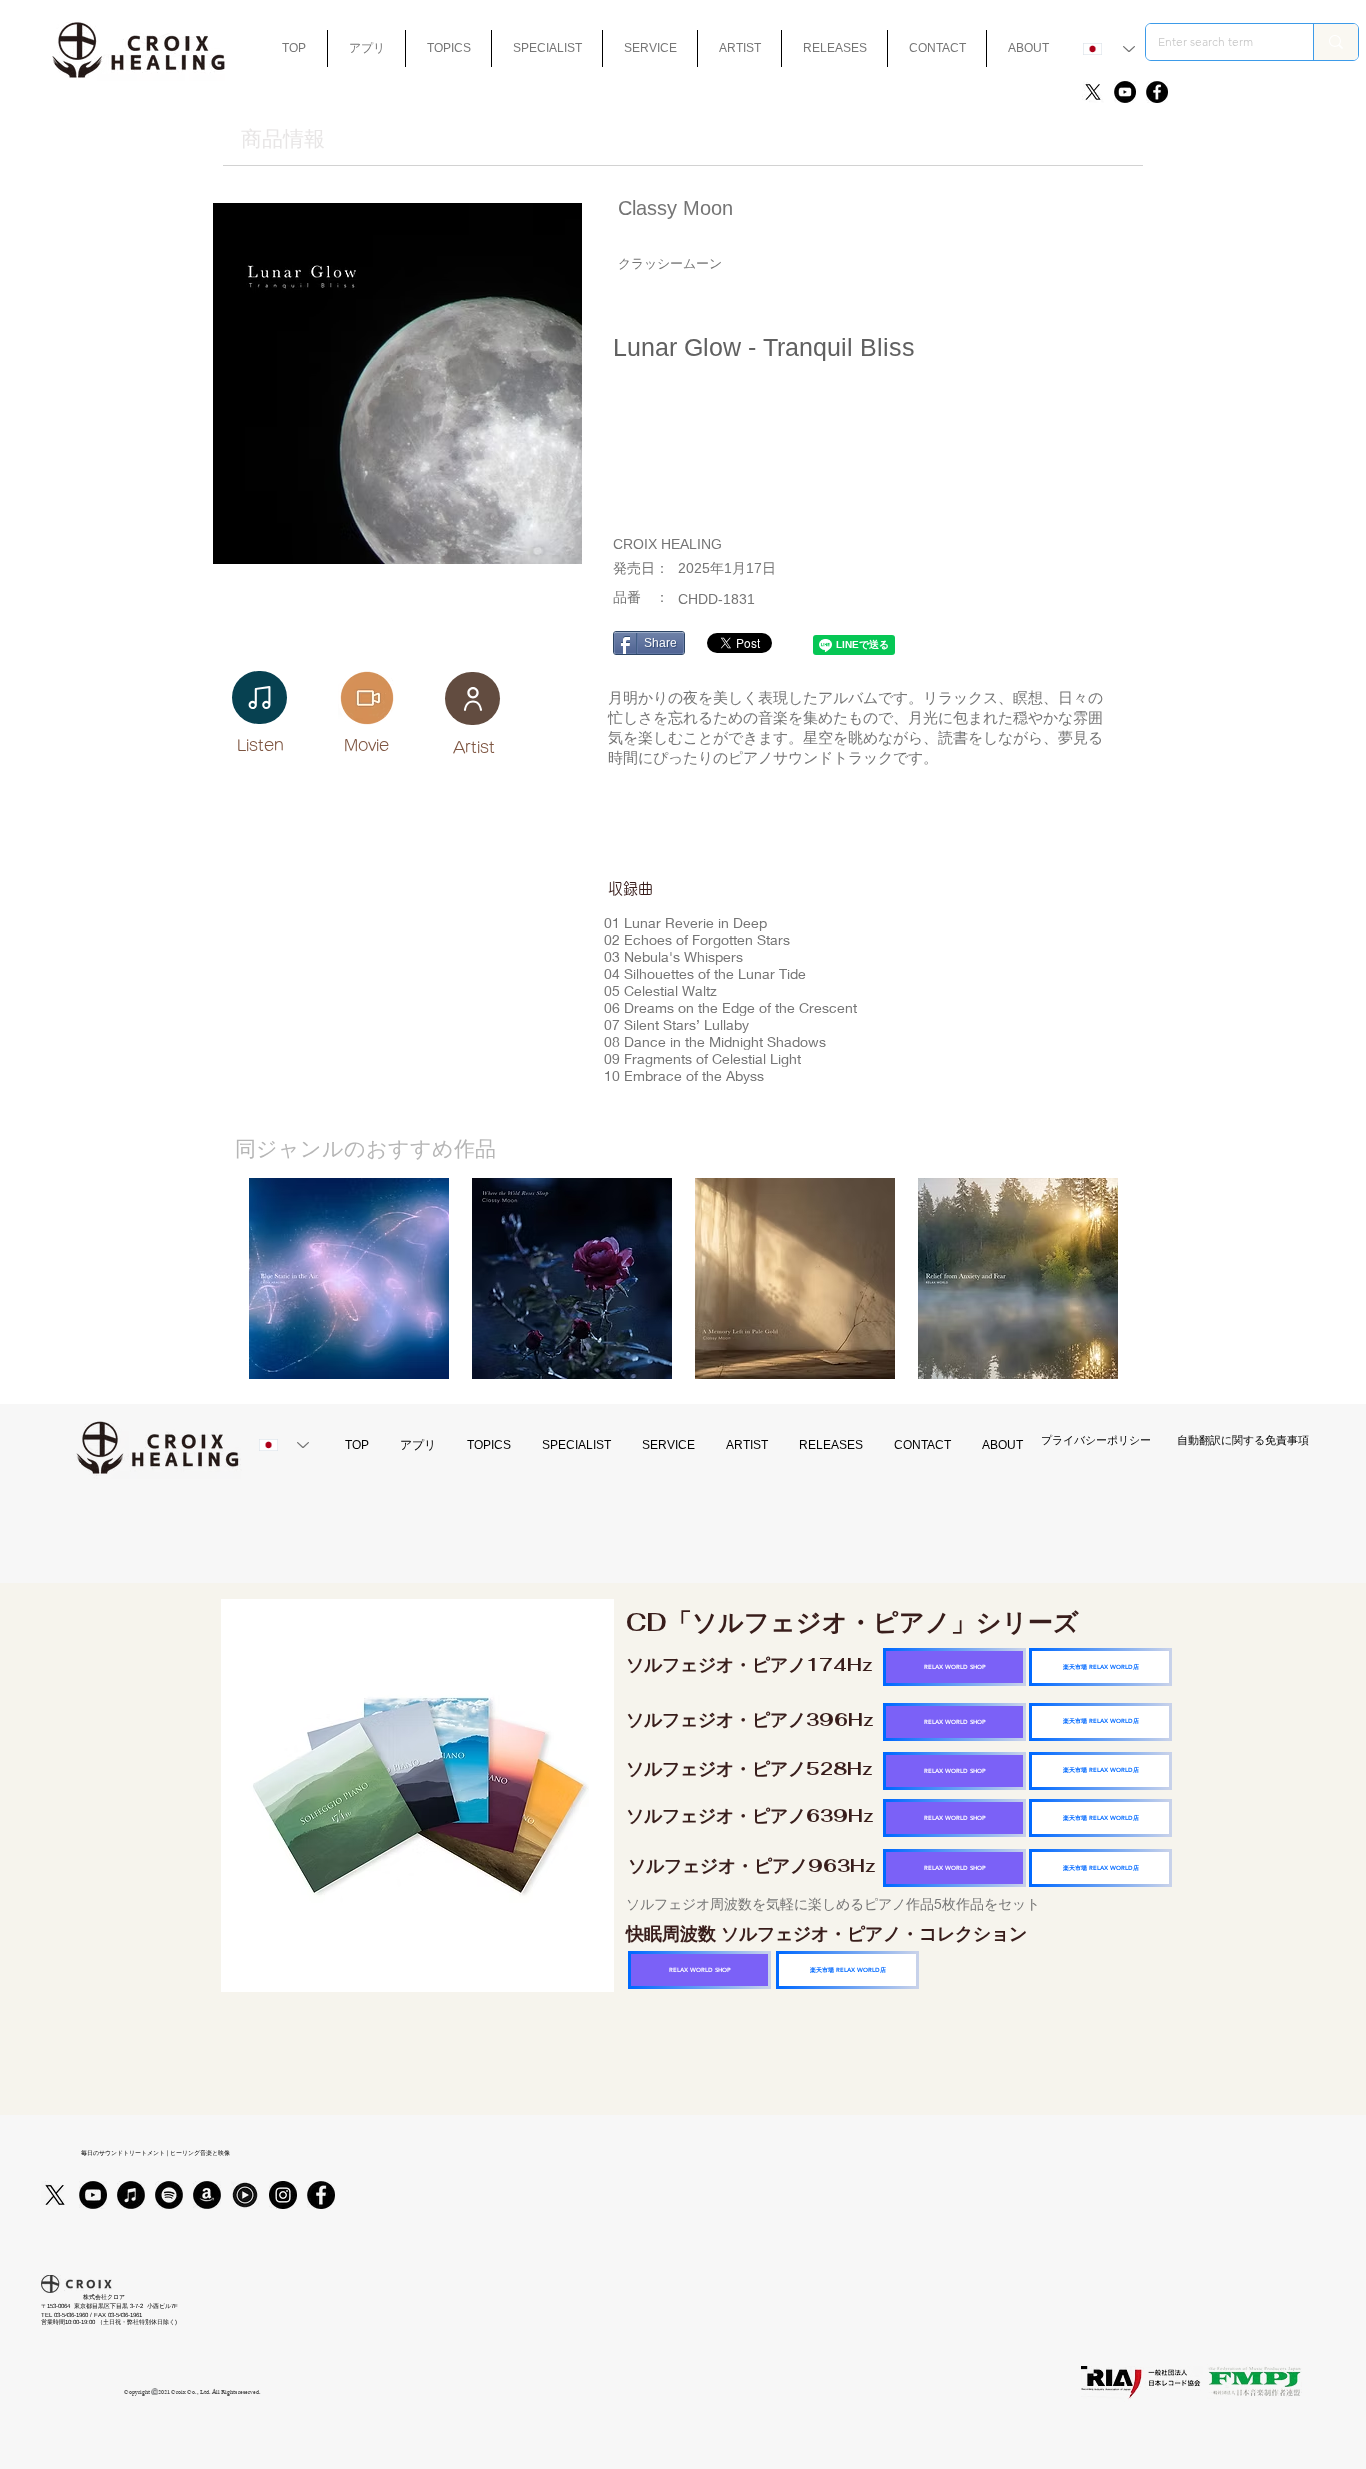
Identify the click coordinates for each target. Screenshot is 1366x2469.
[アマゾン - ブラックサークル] (207, 2195)
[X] (1093, 92)
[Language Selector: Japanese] (1109, 49)
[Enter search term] (1335, 42)
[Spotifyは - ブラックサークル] (169, 2195)
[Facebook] (1157, 92)
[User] (472, 698)
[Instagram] (283, 2195)
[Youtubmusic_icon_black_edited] (245, 2195)
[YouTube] (1125, 92)
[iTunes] (131, 2195)
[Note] (259, 697)
